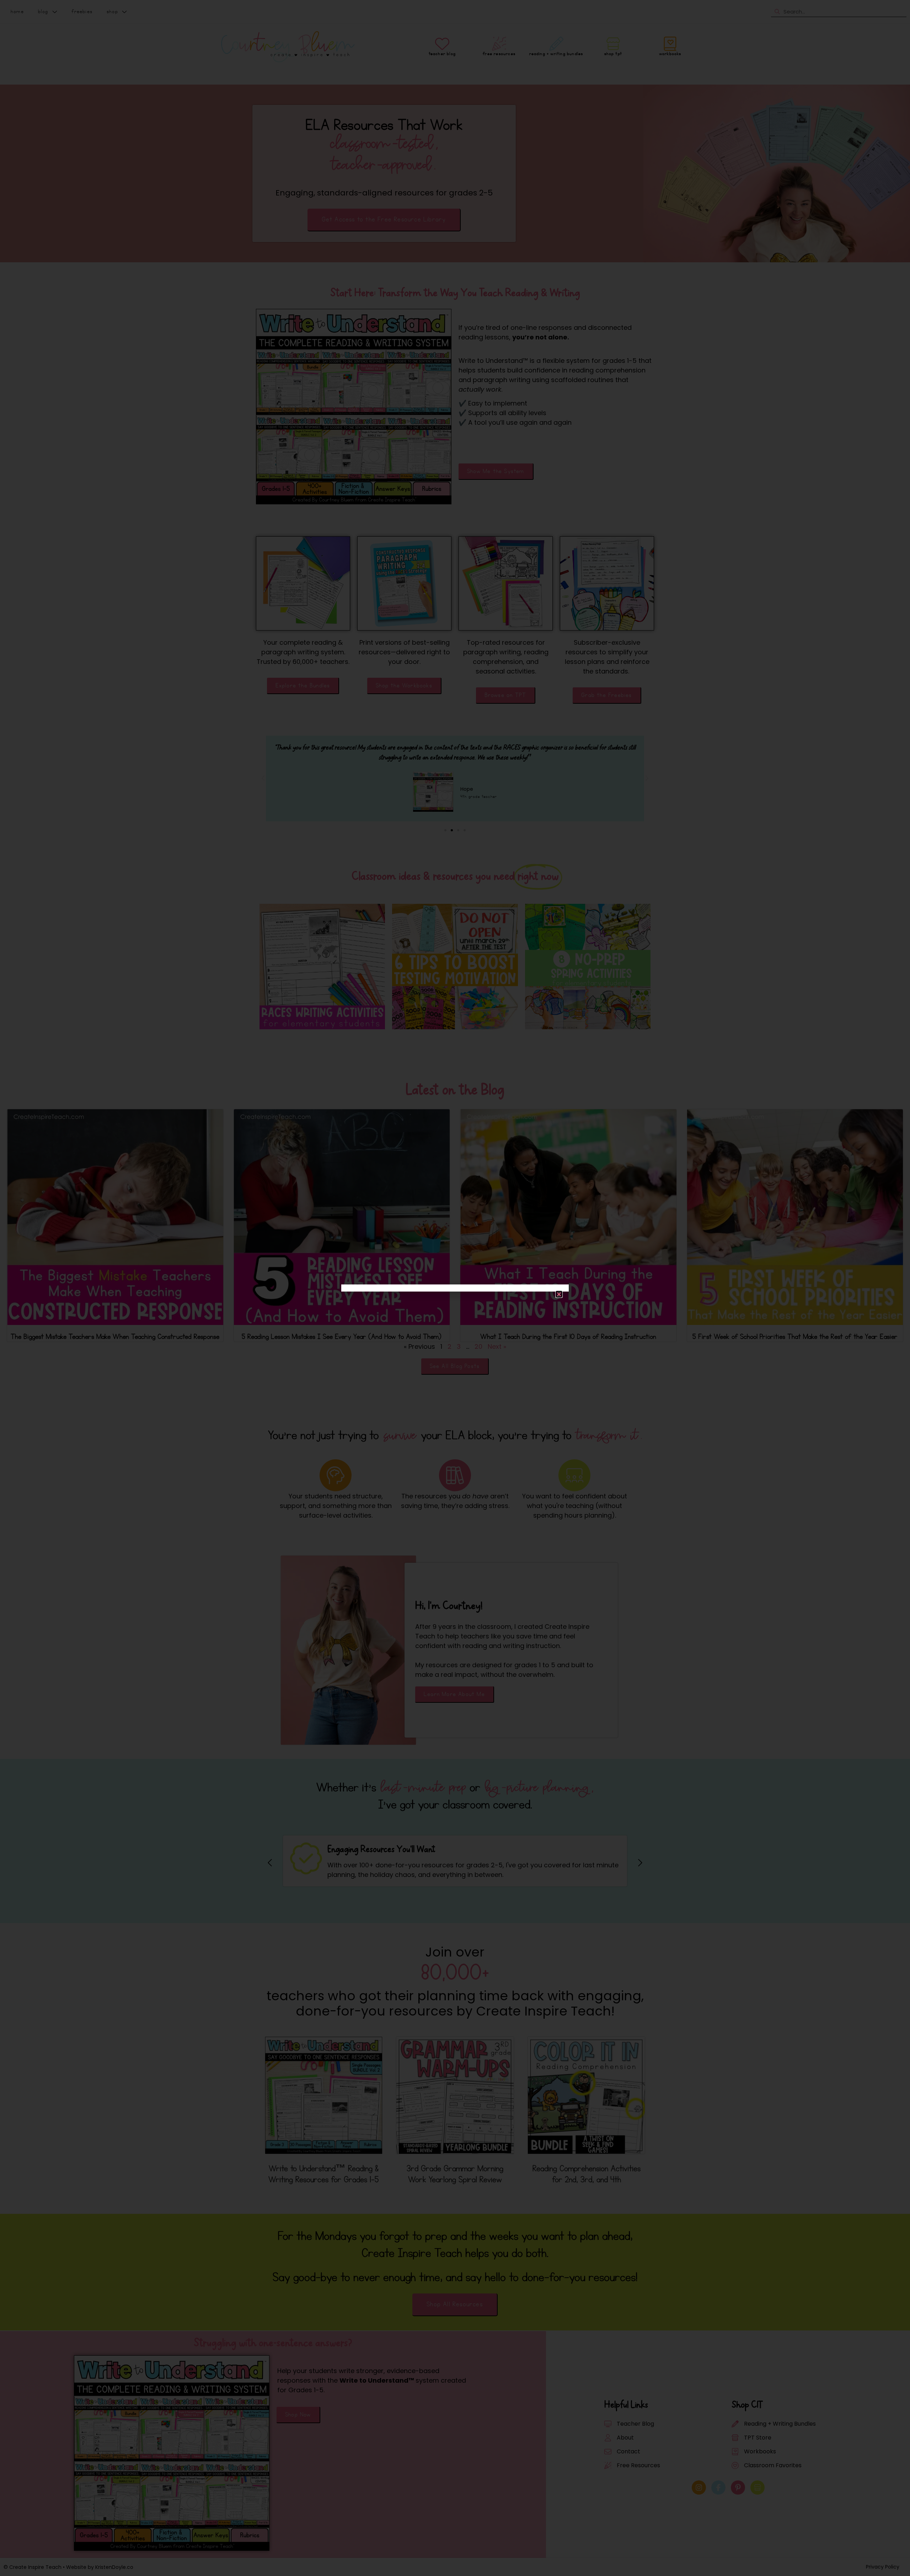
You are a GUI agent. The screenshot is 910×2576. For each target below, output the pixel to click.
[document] (455, 1288)
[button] (559, 1294)
